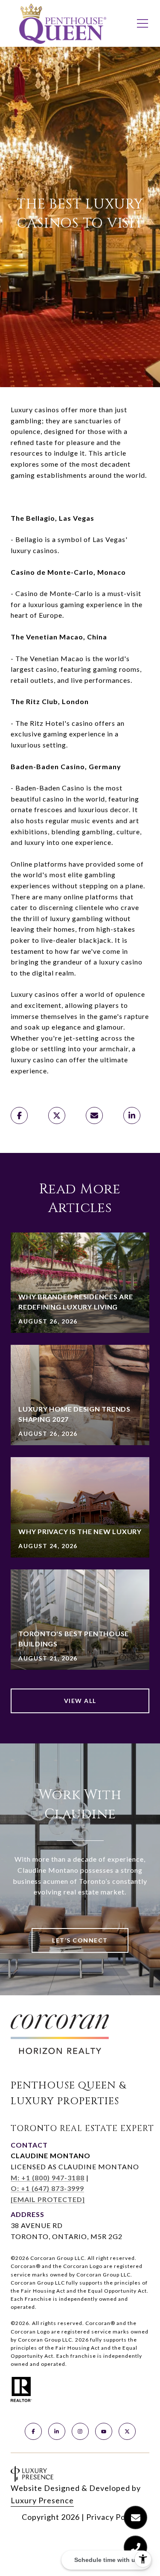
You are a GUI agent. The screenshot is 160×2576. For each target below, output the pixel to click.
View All (80, 1701)
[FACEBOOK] (33, 2431)
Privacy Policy (112, 2517)
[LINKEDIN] (57, 2431)
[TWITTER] (127, 2431)
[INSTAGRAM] (80, 2431)
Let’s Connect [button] (80, 1940)
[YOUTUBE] (104, 2431)
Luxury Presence (42, 2500)
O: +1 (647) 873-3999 (47, 2188)
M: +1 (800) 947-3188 (48, 2178)
